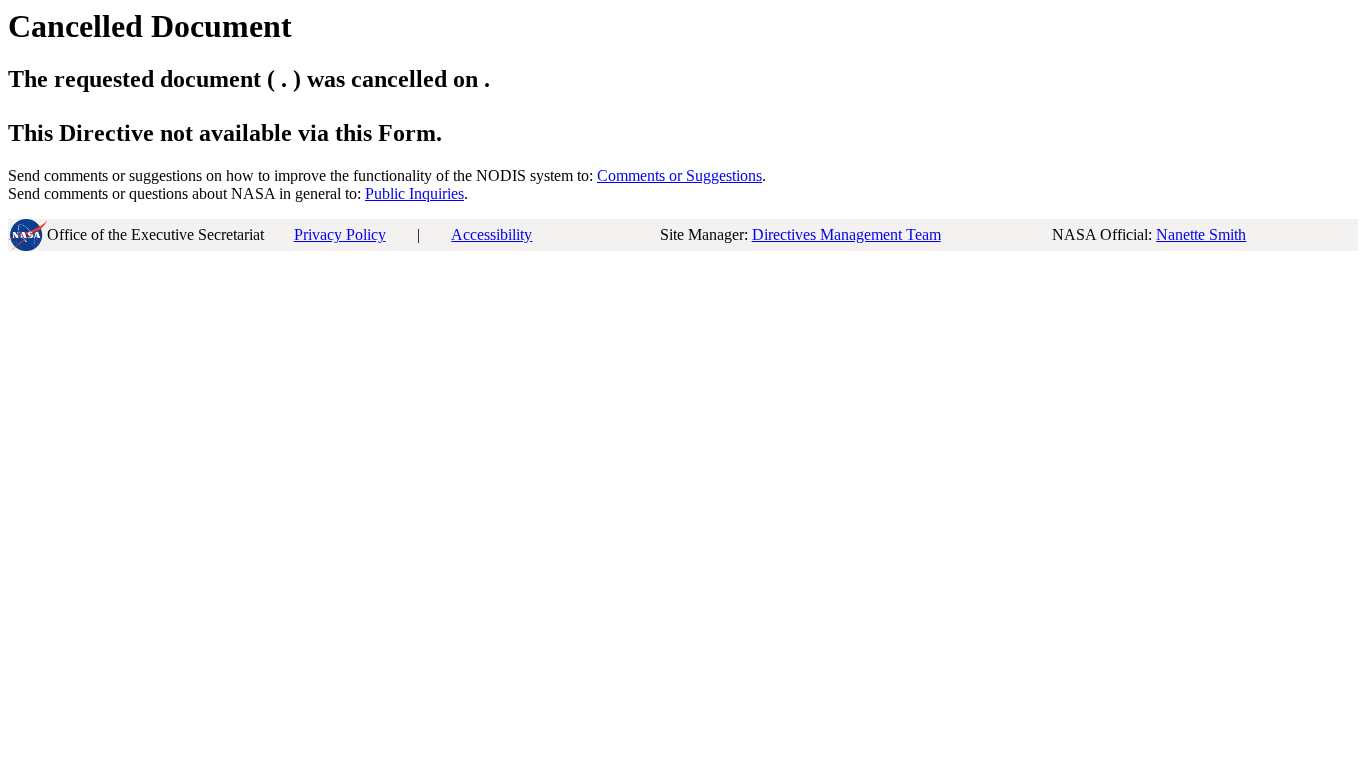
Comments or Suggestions (679, 175)
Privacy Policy (340, 234)
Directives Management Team (846, 234)
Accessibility (491, 234)
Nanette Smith (1201, 234)
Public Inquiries (414, 193)
